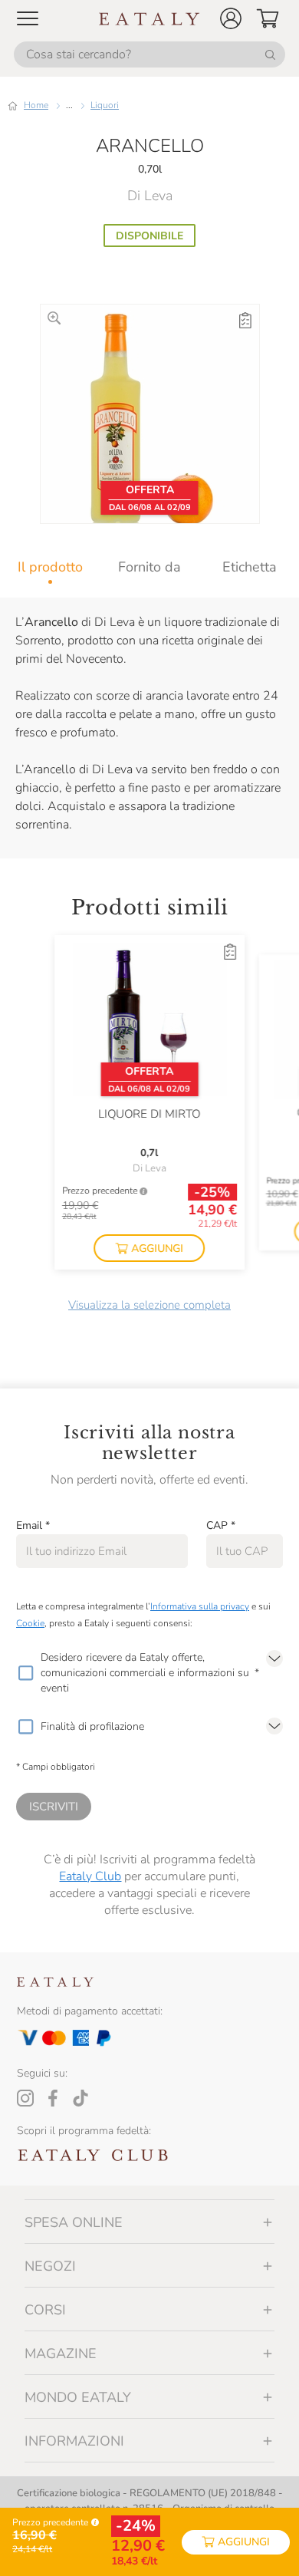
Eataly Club (90, 1876)
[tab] (50, 567)
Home (36, 105)
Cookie (30, 1623)
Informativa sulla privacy (200, 1606)
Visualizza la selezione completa (149, 1305)
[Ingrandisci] (54, 318)
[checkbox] (25, 1673)
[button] (231, 18)
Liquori (105, 105)
